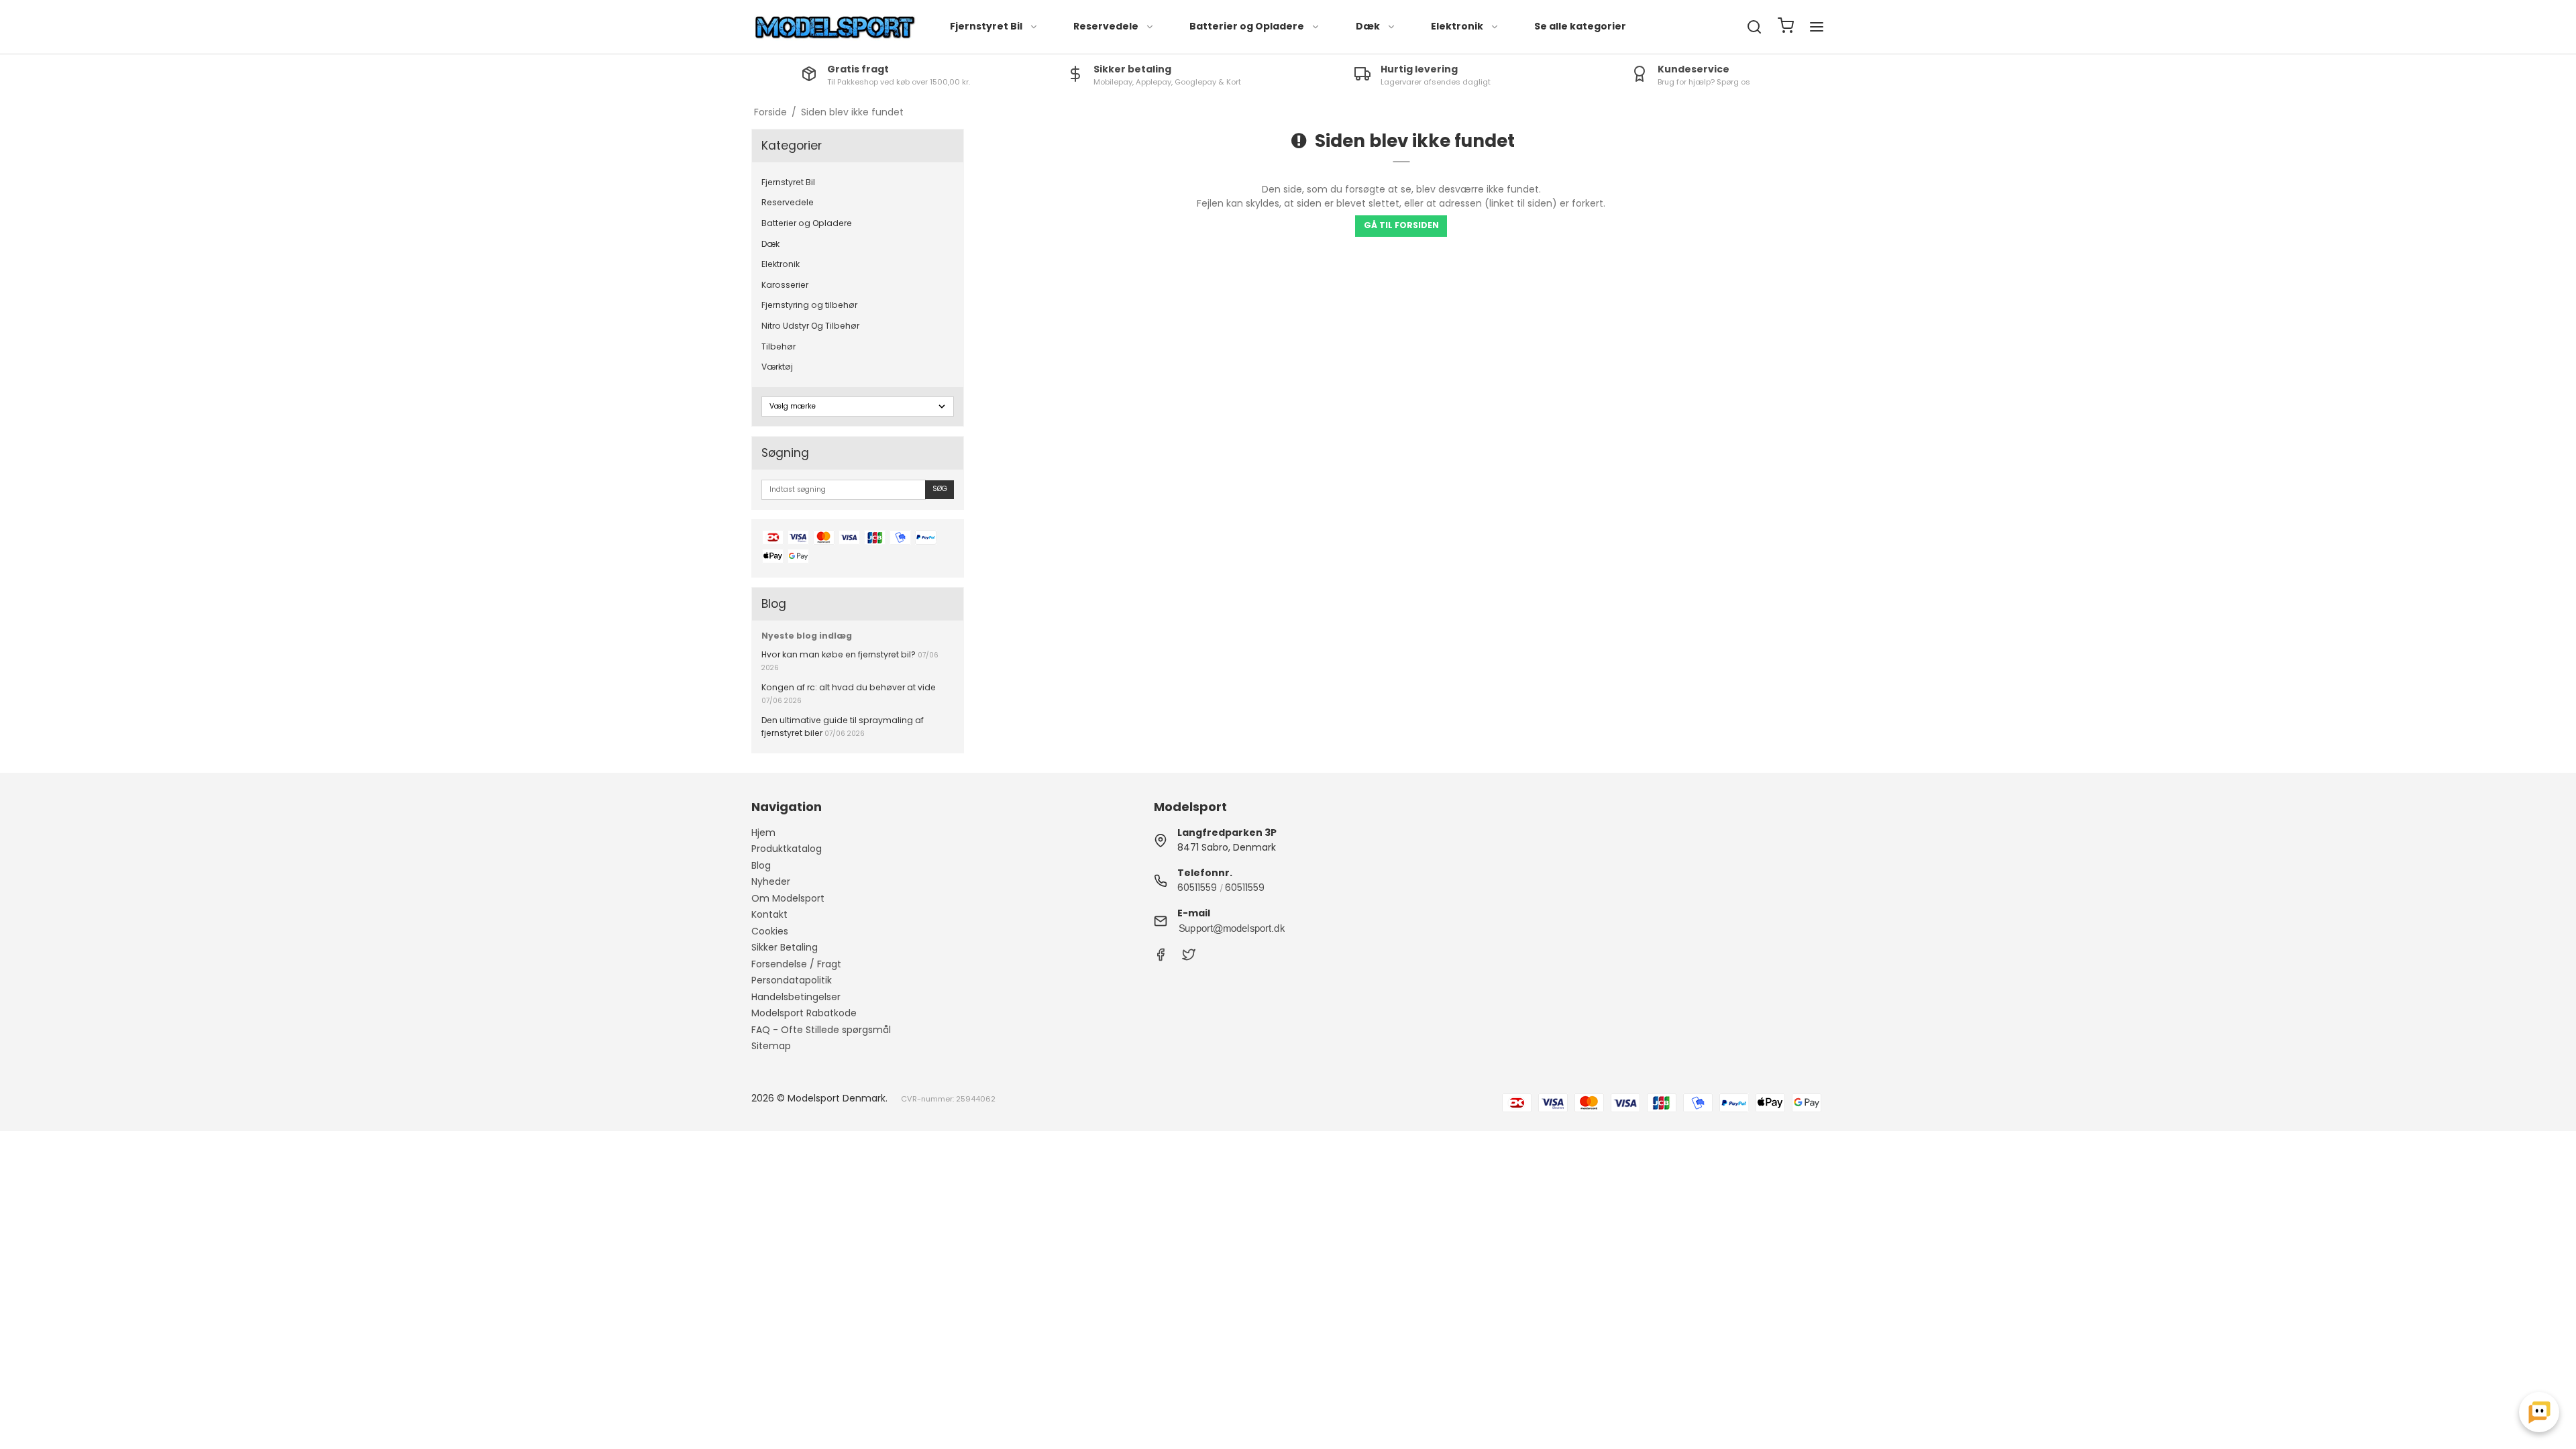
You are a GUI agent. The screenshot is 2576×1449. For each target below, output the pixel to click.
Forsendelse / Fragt (796, 964)
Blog (761, 865)
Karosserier (785, 285)
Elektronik (1457, 26)
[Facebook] (1161, 958)
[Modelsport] (835, 27)
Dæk (1368, 26)
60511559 (1197, 888)
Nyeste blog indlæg (807, 636)
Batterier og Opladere (1247, 26)
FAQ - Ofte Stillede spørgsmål (821, 1030)
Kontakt (769, 914)
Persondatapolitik (792, 980)
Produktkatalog (787, 849)
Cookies (770, 931)
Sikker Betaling (785, 947)
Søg (940, 489)
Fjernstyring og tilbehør (809, 305)
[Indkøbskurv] (1786, 27)
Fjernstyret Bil (986, 26)
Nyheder (771, 881)
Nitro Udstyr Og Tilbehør (810, 326)
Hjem (763, 833)
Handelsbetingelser (796, 997)
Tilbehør (779, 346)
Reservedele (1106, 26)
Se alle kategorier (1580, 26)
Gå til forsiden (1401, 225)
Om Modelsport (788, 898)
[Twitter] (1189, 958)
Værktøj (777, 367)
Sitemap (771, 1046)
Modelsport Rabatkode (804, 1013)
